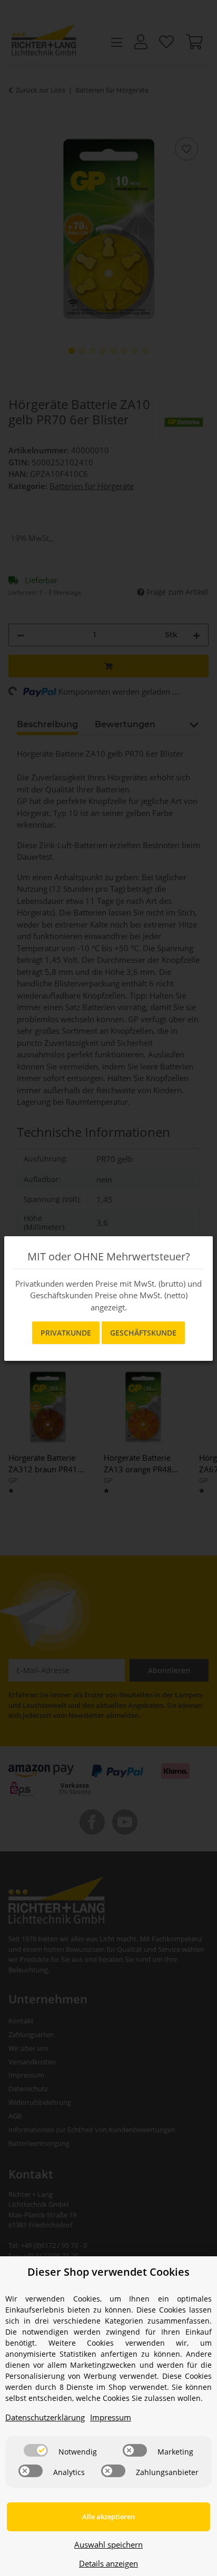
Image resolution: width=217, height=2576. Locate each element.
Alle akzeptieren (108, 2517)
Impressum (111, 2417)
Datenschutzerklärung (45, 2417)
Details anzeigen (108, 2563)
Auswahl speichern (108, 2544)
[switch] (36, 2450)
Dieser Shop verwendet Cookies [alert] (108, 2272)
